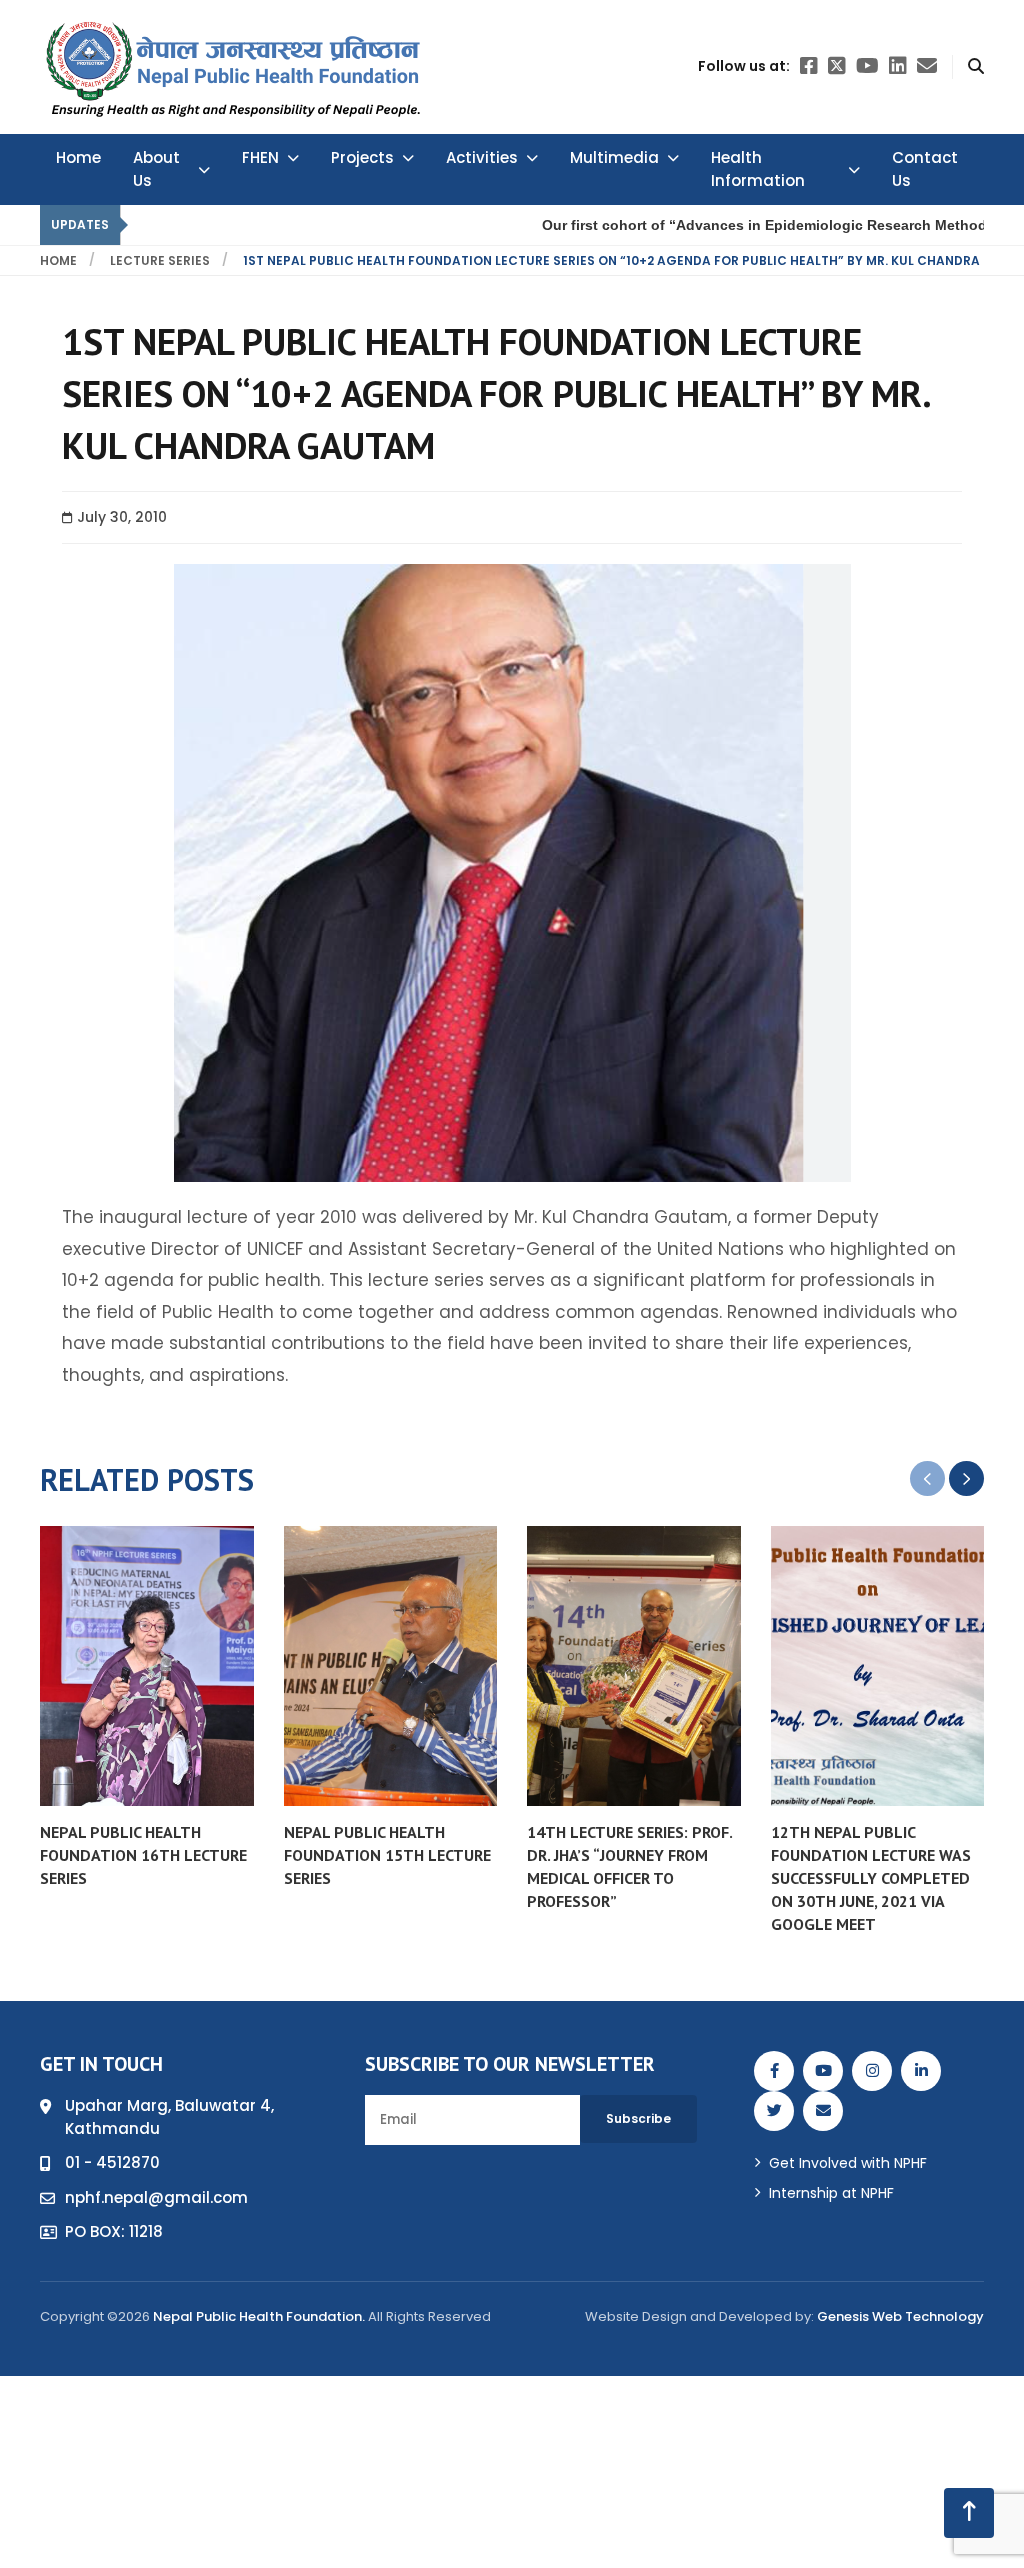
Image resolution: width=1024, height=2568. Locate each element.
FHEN (260, 157)
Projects (362, 157)
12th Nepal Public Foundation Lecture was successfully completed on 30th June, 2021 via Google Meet (871, 1878)
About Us (156, 169)
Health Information (758, 169)
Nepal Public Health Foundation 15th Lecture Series (387, 1855)
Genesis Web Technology (900, 2316)
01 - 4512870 (112, 2162)
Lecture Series (160, 260)
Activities (482, 157)
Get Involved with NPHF (848, 2163)
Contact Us (925, 169)
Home (78, 157)
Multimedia (614, 157)
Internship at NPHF (831, 2193)
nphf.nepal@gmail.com (156, 2197)
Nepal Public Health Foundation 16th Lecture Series (143, 1855)
